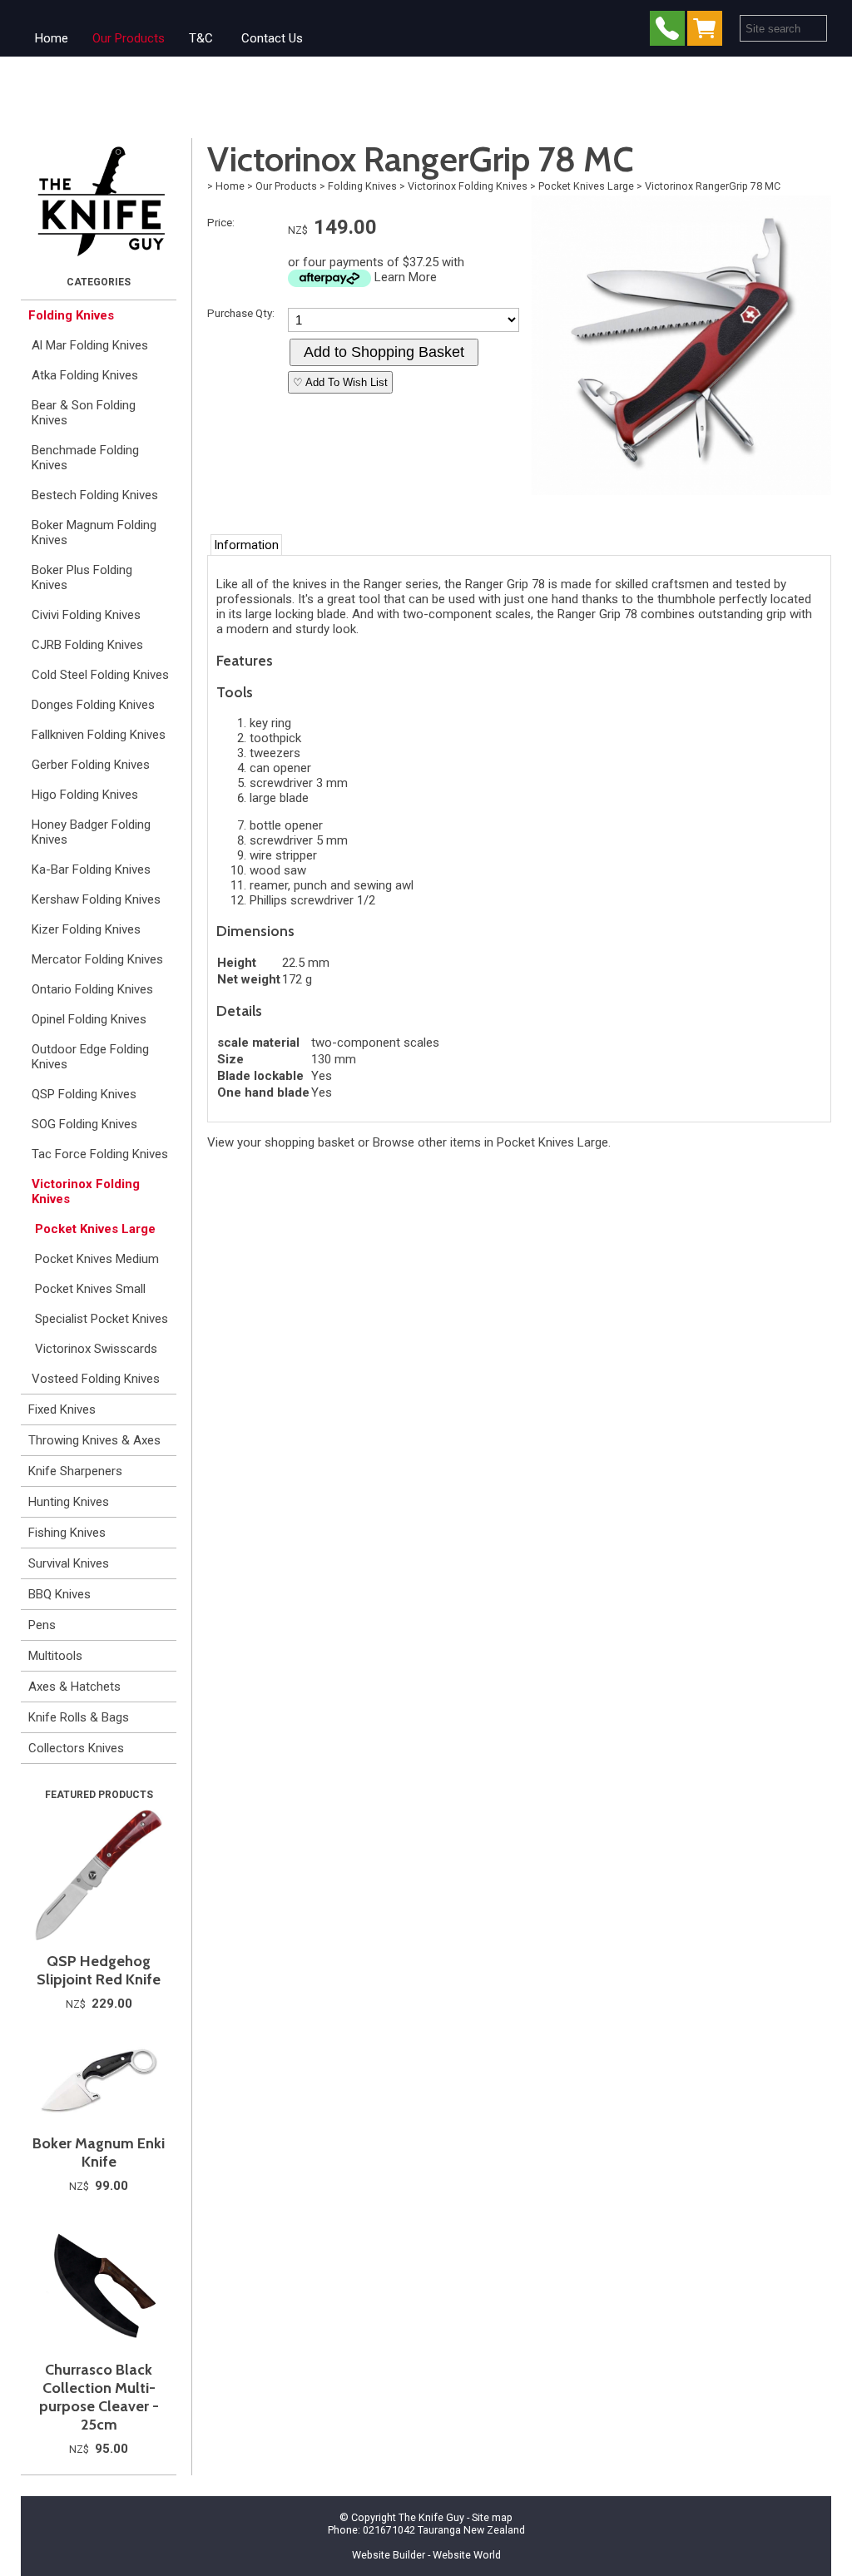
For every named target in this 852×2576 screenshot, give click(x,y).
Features (245, 660)
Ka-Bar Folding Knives (91, 869)
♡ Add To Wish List (340, 382)
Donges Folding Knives (93, 705)
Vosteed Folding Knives (96, 1379)
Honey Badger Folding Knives (91, 832)
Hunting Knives (69, 1502)
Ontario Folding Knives (92, 989)
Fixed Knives (62, 1409)
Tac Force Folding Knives (100, 1154)
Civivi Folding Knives (86, 615)
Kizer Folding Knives (86, 929)
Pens (42, 1625)
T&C (201, 38)
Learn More (406, 277)
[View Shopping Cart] (708, 32)
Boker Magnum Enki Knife (99, 2152)
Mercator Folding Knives (97, 959)
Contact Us (272, 38)
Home (52, 38)
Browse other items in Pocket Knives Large (490, 1142)
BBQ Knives (59, 1594)
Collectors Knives (76, 1748)
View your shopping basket (281, 1142)
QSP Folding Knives (84, 1094)
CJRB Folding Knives (87, 645)
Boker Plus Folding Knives (82, 577)
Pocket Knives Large (95, 1229)
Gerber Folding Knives (91, 765)
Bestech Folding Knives (95, 495)
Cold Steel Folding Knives (100, 675)
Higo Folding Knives (85, 795)
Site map (492, 2517)
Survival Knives (69, 1563)
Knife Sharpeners (75, 1471)
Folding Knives (71, 315)
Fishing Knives (67, 1533)
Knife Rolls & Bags (79, 1717)
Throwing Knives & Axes (94, 1440)
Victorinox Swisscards (96, 1349)
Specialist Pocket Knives (102, 1319)
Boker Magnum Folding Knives (94, 533)
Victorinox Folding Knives (86, 1191)
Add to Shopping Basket (384, 352)
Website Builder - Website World (426, 2555)
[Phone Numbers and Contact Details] (667, 32)
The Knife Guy (431, 2517)
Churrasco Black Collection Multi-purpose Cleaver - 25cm (99, 2397)
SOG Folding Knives (84, 1124)
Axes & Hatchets (74, 1687)
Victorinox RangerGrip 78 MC (713, 186)
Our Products (129, 38)
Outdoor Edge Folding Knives (90, 1057)
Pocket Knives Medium (97, 1259)
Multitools (55, 1656)
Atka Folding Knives (85, 375)
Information (246, 545)
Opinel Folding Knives (89, 1019)
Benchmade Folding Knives (85, 458)
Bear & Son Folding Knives (84, 413)
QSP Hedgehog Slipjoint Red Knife (99, 1970)
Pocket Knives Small (90, 1289)
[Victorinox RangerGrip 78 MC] (681, 491)
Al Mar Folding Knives (90, 345)
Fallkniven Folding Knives (99, 735)
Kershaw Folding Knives (96, 899)
